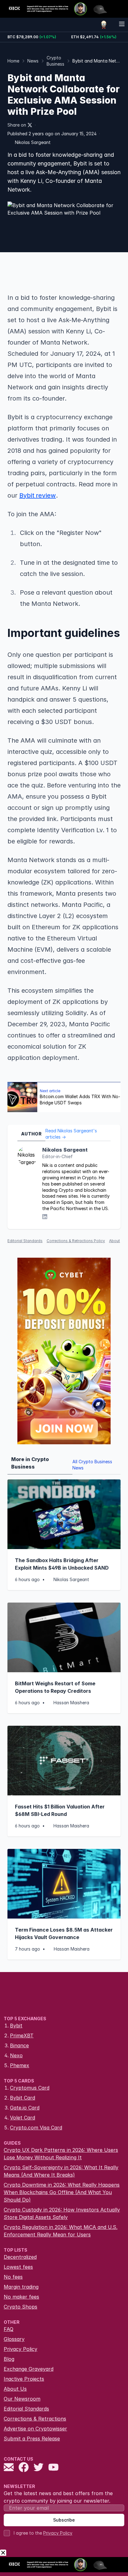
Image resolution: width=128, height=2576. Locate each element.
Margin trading (21, 2287)
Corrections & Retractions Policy (76, 1241)
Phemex (20, 2065)
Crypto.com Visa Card (36, 2128)
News (33, 61)
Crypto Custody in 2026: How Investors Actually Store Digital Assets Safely (62, 2213)
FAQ (9, 2329)
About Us (15, 2389)
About (114, 1241)
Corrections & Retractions (35, 2419)
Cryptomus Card (30, 2088)
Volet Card (23, 2118)
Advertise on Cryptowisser (35, 2429)
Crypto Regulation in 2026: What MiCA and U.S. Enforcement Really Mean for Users (61, 2231)
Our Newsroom (22, 2399)
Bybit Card (23, 2098)
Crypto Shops (21, 2307)
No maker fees (21, 2297)
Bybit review (38, 495)
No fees (13, 2277)
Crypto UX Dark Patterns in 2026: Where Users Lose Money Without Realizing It (61, 2154)
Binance (19, 2045)
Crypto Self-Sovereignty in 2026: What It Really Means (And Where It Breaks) (61, 2171)
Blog (9, 2359)
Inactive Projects (24, 2379)
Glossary (14, 2339)
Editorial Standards (25, 1241)
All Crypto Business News (92, 1465)
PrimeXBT (22, 2035)
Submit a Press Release (32, 2439)
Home (13, 61)
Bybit (16, 2026)
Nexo (16, 2055)
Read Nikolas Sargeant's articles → (71, 1134)
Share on (17, 125)
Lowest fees (18, 2267)
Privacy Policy (21, 2349)
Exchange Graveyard (29, 2369)
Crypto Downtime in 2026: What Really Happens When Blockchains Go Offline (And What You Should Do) (62, 2192)
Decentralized (20, 2257)
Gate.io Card (25, 2108)
